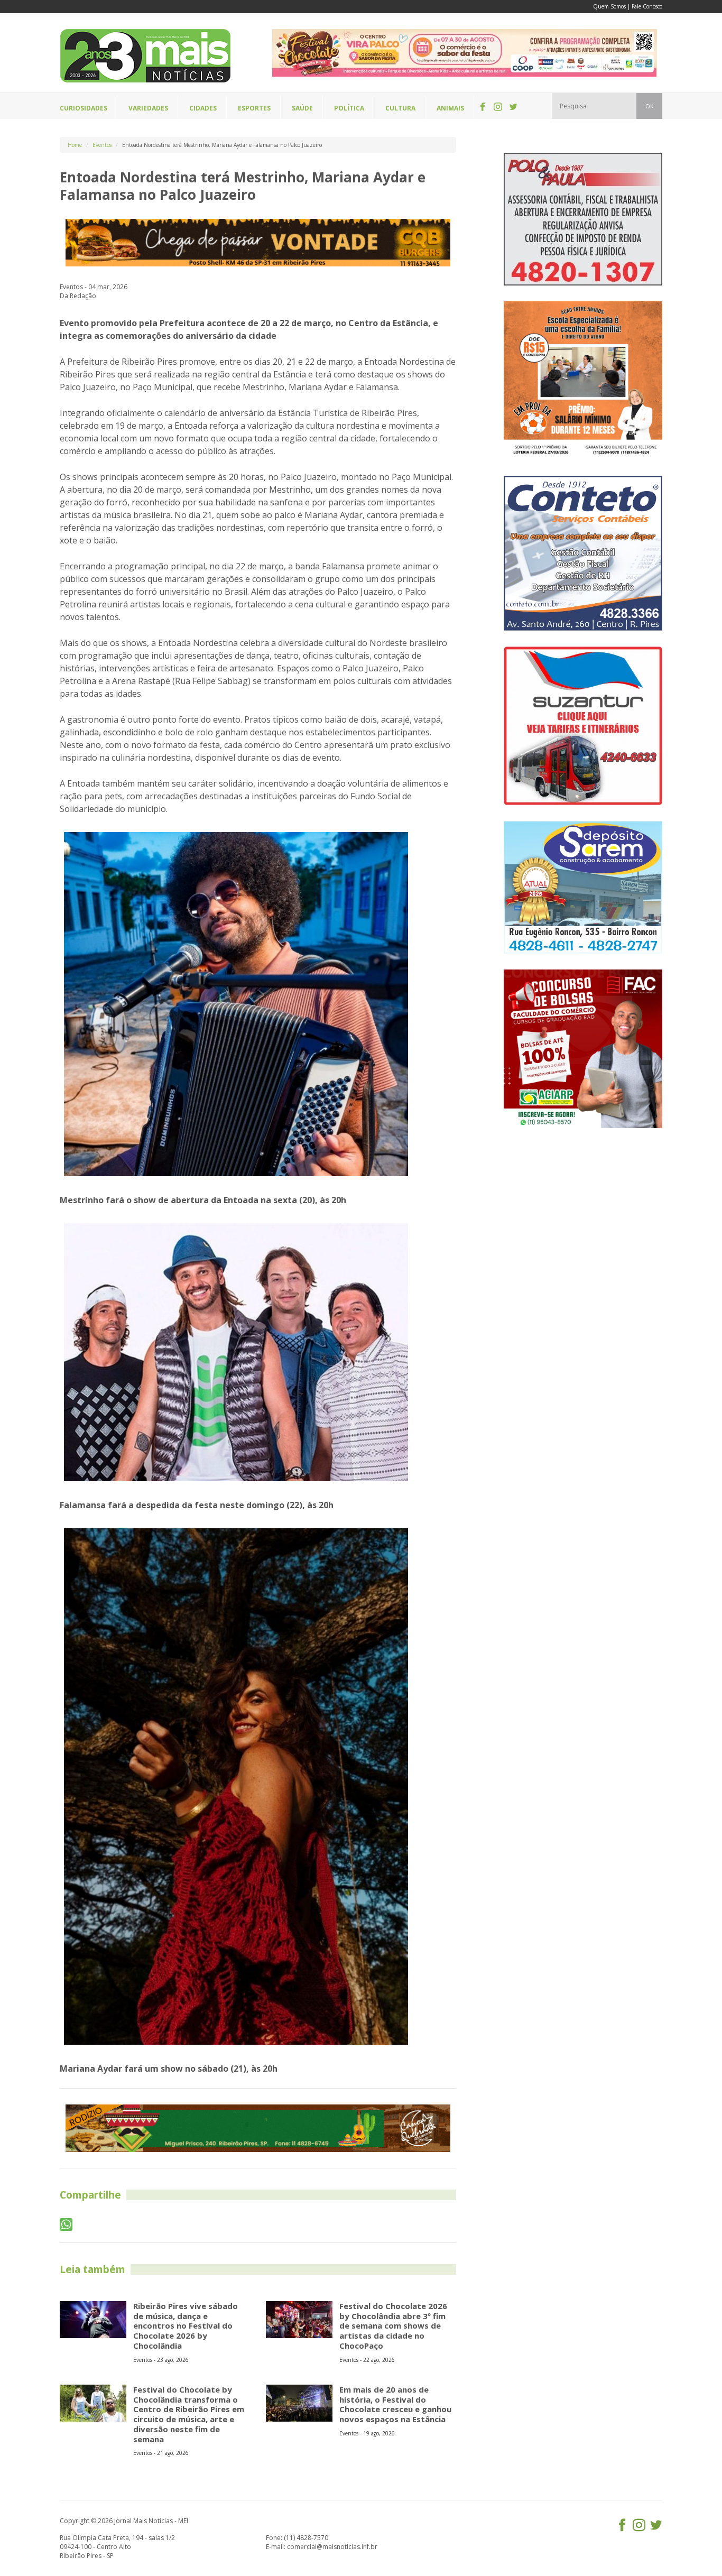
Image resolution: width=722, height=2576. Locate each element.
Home (75, 145)
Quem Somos (609, 6)
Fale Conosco (647, 6)
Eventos (102, 145)
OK (649, 106)
